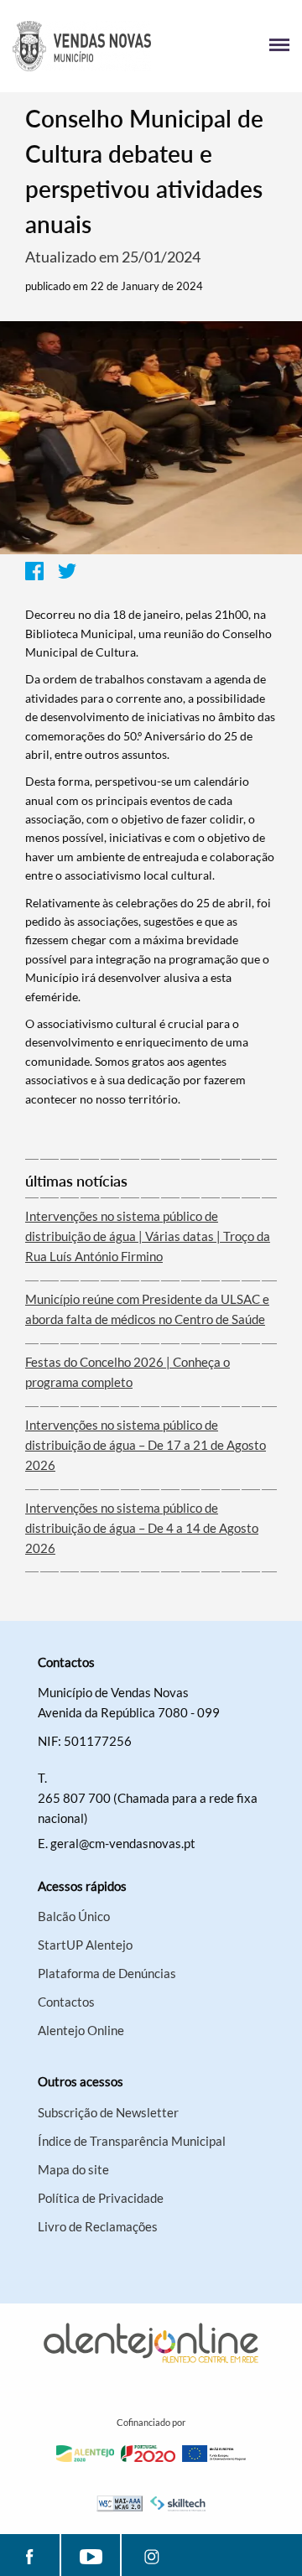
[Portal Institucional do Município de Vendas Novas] (82, 46)
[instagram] (151, 2555)
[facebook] (30, 2555)
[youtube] (91, 2555)
